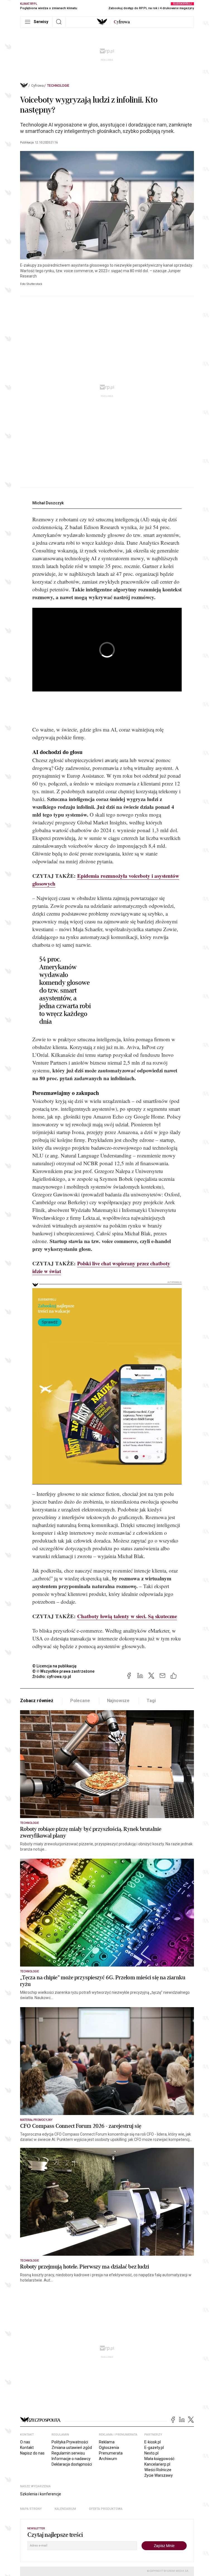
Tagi (151, 1701)
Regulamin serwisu (68, 2453)
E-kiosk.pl (153, 2442)
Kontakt (27, 2448)
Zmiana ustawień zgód (72, 2448)
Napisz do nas (32, 2453)
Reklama (107, 2442)
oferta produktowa (106, 2509)
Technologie (58, 86)
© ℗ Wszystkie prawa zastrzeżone (63, 1671)
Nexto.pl (151, 2453)
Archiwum (108, 2459)
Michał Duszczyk (48, 503)
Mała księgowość (159, 2459)
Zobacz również (37, 1701)
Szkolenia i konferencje (41, 2494)
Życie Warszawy (159, 2475)
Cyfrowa (37, 86)
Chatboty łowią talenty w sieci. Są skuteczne (127, 1616)
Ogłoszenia (109, 2448)
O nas (25, 2442)
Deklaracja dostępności (72, 2464)
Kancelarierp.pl (157, 2464)
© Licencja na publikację (55, 1666)
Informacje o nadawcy (71, 2459)
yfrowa (122, 22)
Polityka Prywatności (70, 2442)
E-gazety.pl (154, 2448)
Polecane (80, 1701)
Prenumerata (111, 2453)
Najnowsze (118, 1701)
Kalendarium (65, 2509)
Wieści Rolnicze (158, 2470)
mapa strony (31, 2509)
